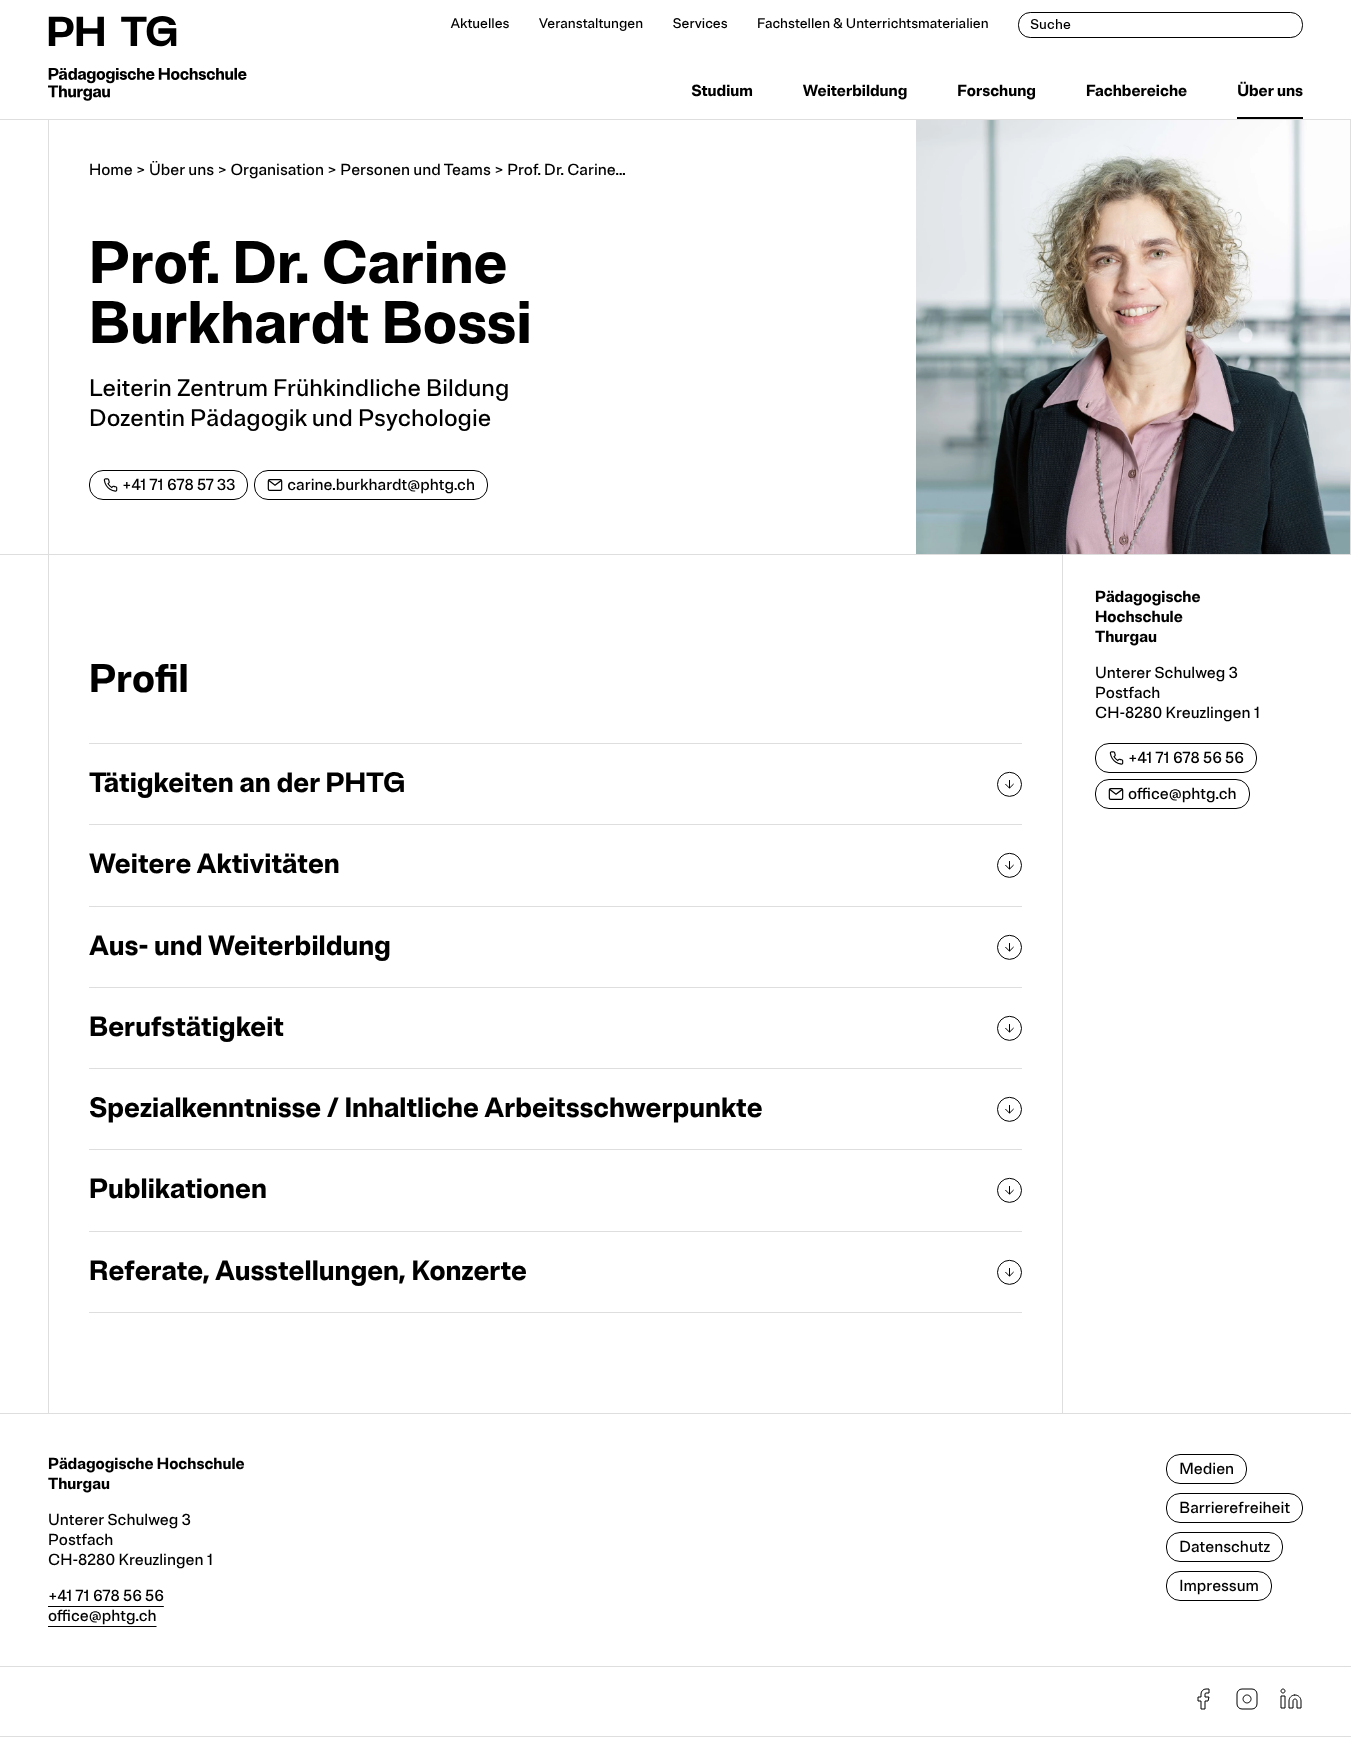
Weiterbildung (855, 91)
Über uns (1270, 91)
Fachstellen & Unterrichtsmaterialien (873, 24)
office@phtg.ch (1182, 794)
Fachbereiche (1136, 91)
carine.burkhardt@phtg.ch (381, 485)
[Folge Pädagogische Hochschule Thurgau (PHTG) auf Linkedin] (1291, 1706)
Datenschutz (1224, 1547)
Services (699, 24)
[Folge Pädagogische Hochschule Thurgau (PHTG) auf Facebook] (1203, 1706)
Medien (1206, 1469)
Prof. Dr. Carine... (566, 170)
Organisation (277, 170)
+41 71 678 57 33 (178, 485)
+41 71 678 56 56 (1186, 758)
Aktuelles (479, 24)
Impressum (1219, 1586)
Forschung (996, 91)
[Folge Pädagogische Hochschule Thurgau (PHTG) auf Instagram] (1247, 1706)
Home (111, 170)
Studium (722, 91)
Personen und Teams (415, 170)
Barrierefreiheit (1234, 1508)
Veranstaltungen (591, 24)
